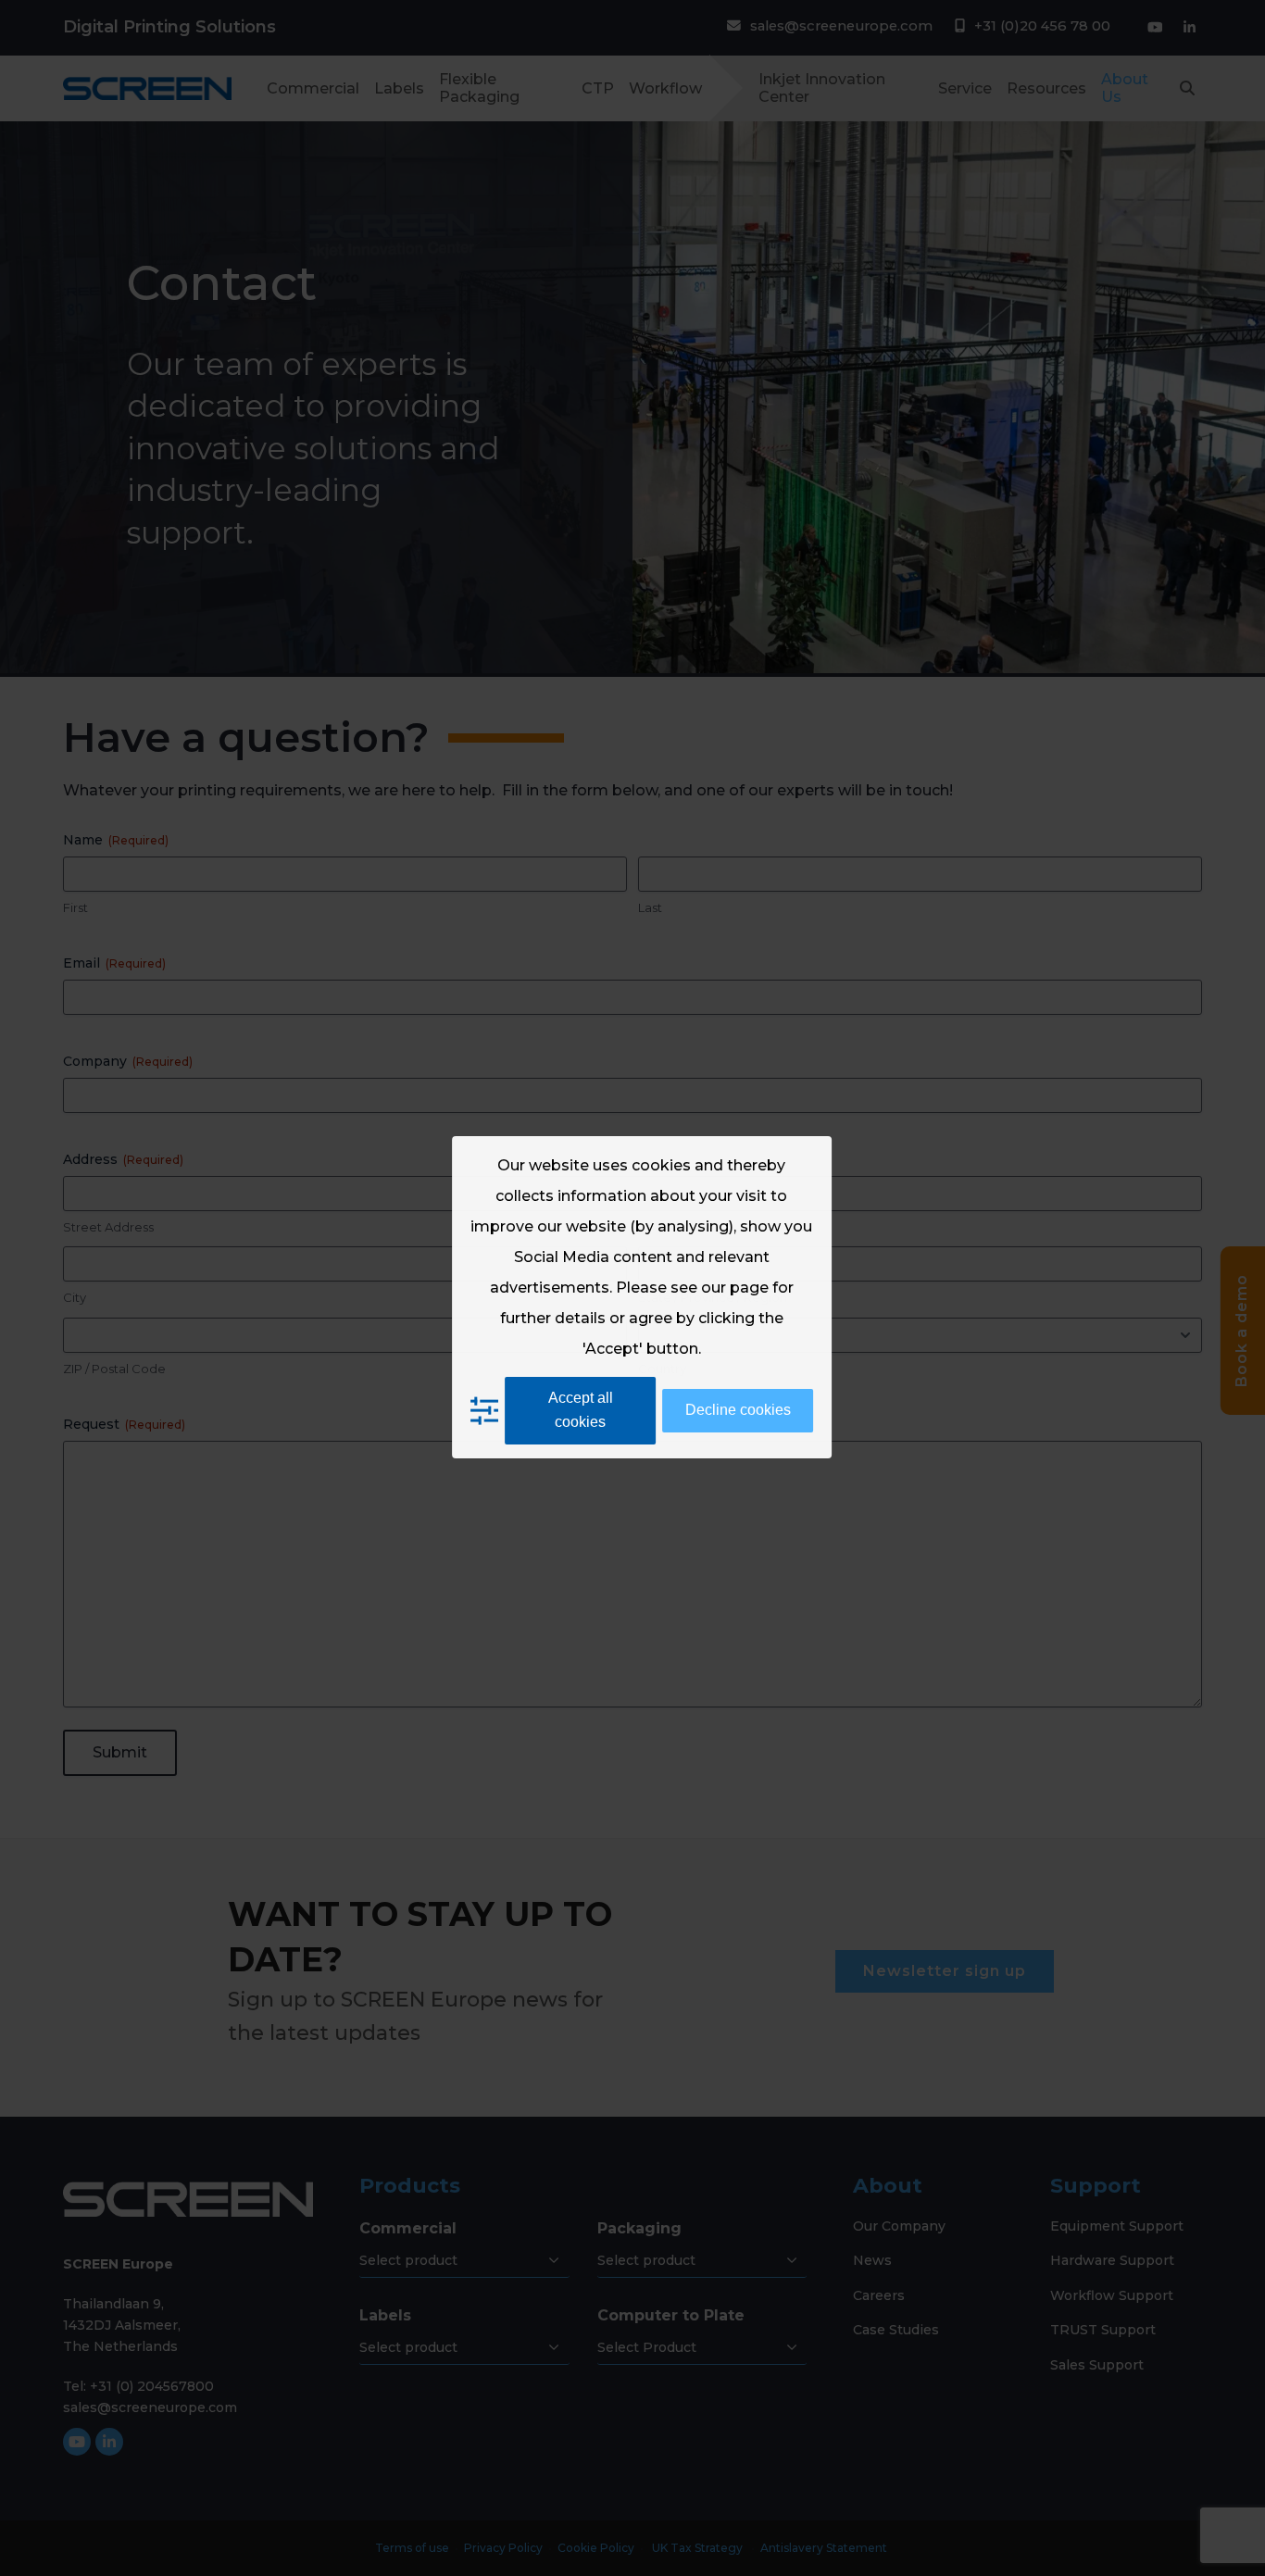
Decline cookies (738, 1410)
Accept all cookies (581, 1410)
